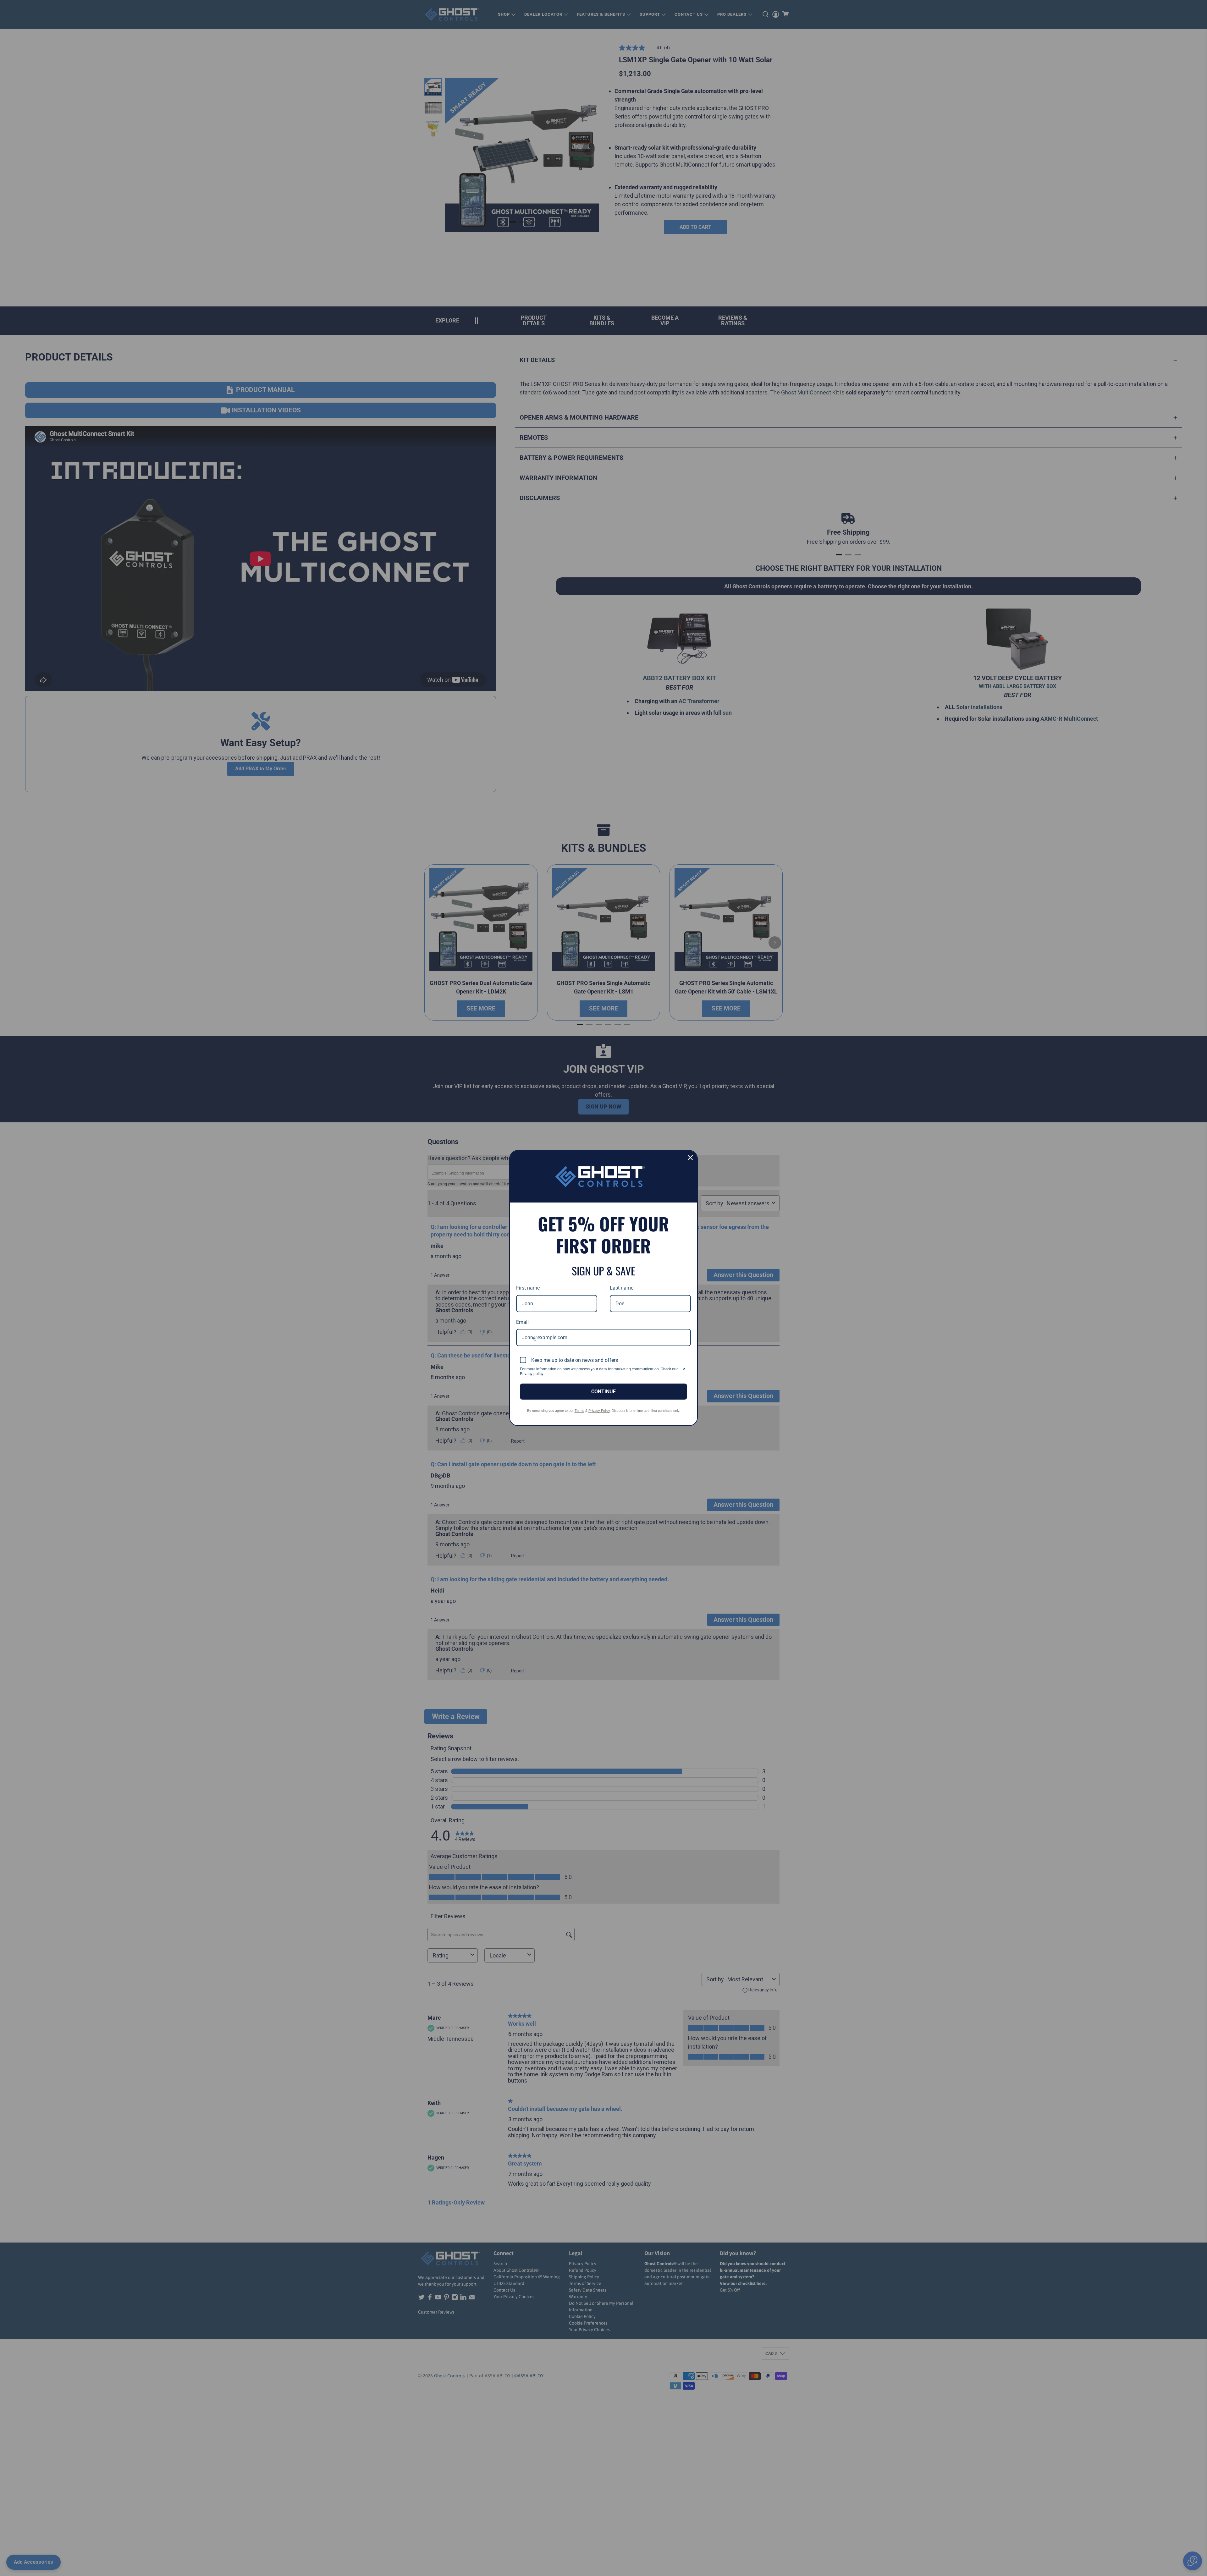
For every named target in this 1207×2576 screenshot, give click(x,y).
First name (528, 1288)
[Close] (690, 1158)
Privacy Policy (599, 1411)
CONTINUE (603, 1392)
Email (522, 1322)
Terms (579, 1411)
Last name (622, 1288)
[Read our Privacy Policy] (683, 1370)
